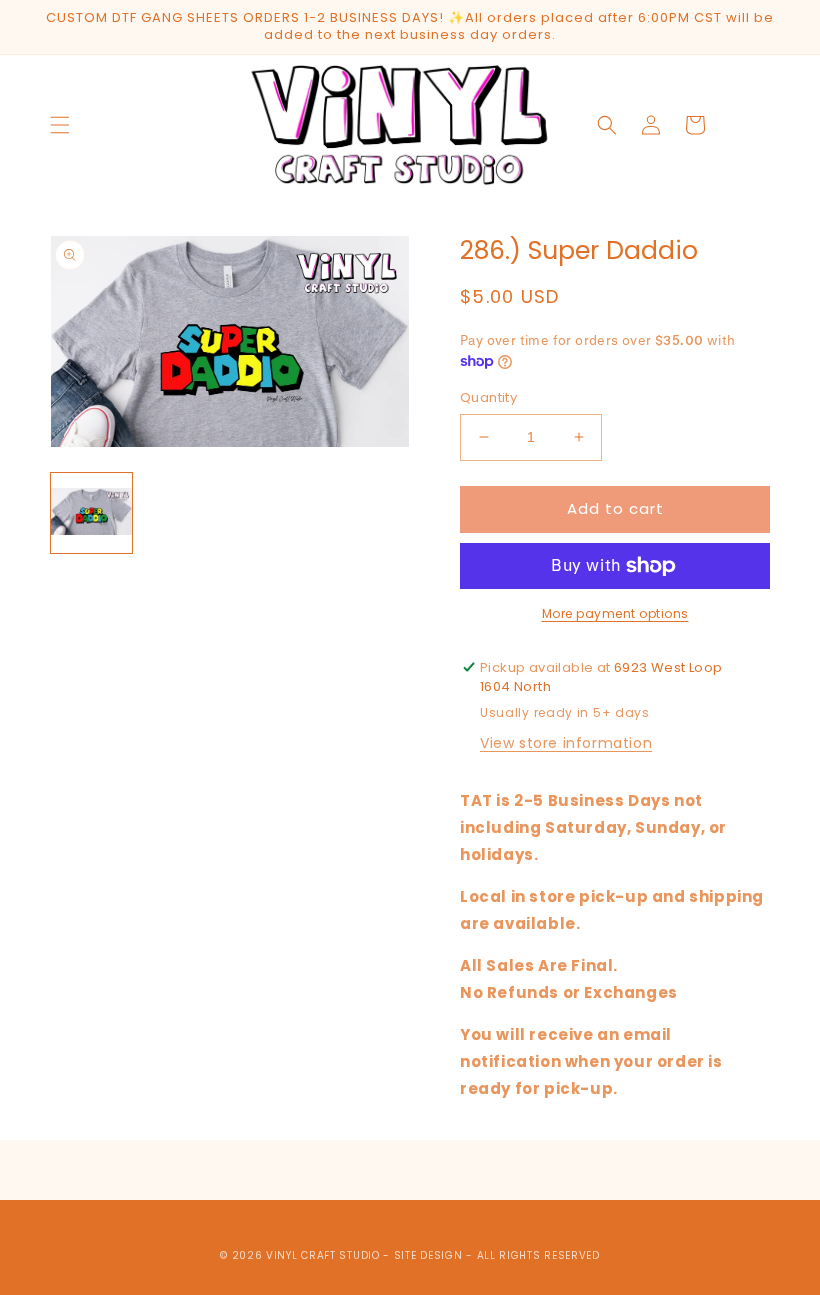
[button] (60, 125)
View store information (566, 743)
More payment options (615, 613)
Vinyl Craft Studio (323, 1255)
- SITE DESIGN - (429, 1255)
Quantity (488, 397)
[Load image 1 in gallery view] (91, 513)
